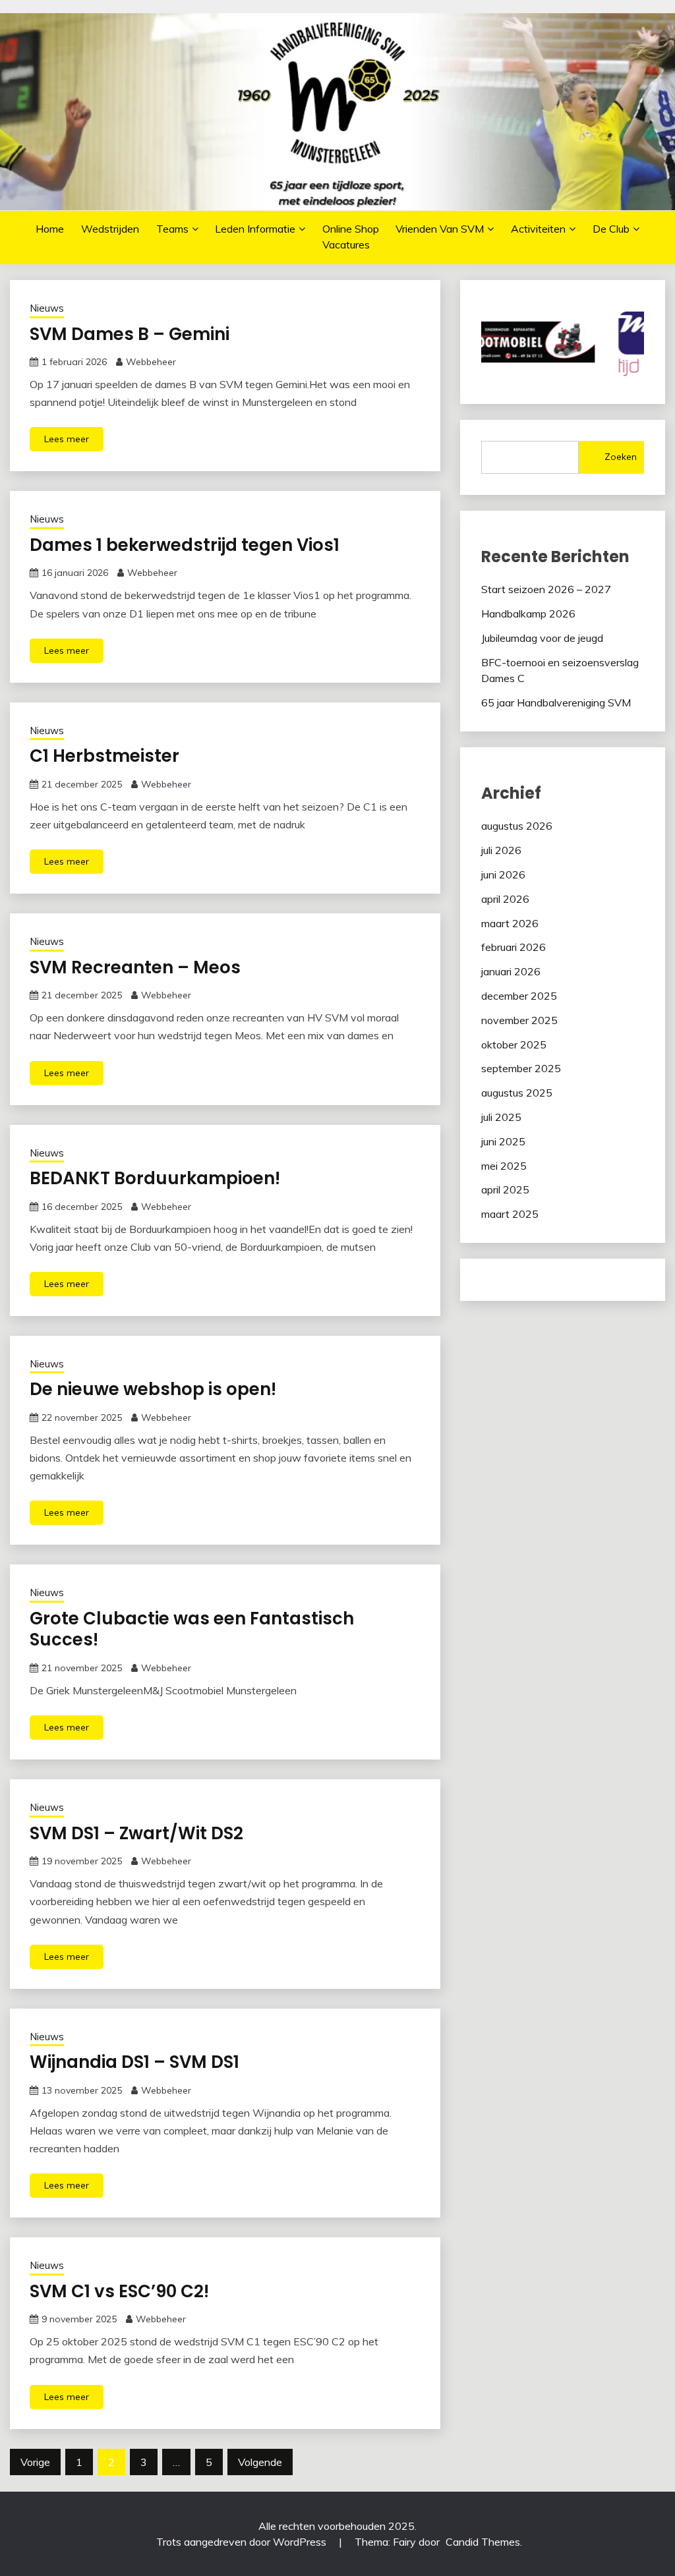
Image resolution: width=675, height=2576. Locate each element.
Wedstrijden (110, 229)
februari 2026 (514, 947)
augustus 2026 (517, 826)
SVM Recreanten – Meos (135, 967)
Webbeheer (151, 362)
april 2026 (505, 899)
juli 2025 (501, 1117)
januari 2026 (511, 971)
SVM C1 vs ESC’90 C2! (119, 2291)
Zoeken (621, 457)
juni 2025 (503, 1141)
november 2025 (519, 1020)
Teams (172, 229)
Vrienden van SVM (440, 229)
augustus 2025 (517, 1093)
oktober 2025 (514, 1045)
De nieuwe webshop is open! (153, 1389)
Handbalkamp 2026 (528, 614)
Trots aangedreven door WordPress (243, 2542)
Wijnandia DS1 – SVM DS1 (134, 2062)
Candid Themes (483, 2542)
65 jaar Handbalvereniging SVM (556, 702)
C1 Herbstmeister (104, 756)
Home (50, 229)
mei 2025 (504, 1166)
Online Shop (351, 229)
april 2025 (505, 1189)
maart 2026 (510, 923)
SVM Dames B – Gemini (130, 334)
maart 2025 (510, 1214)
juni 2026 (503, 874)
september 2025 (521, 1068)
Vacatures (346, 244)
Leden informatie (255, 229)
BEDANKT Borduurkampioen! (155, 1178)
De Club (611, 229)
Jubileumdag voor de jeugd (542, 638)
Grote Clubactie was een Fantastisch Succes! (192, 1629)
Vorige (35, 2462)
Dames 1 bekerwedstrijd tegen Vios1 (185, 545)
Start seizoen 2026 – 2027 (546, 589)
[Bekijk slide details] (482, 342)
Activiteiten (538, 229)
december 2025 (519, 996)
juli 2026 (501, 850)
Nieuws (47, 308)
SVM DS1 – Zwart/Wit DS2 (136, 1833)
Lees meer (67, 439)
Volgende (260, 2462)
